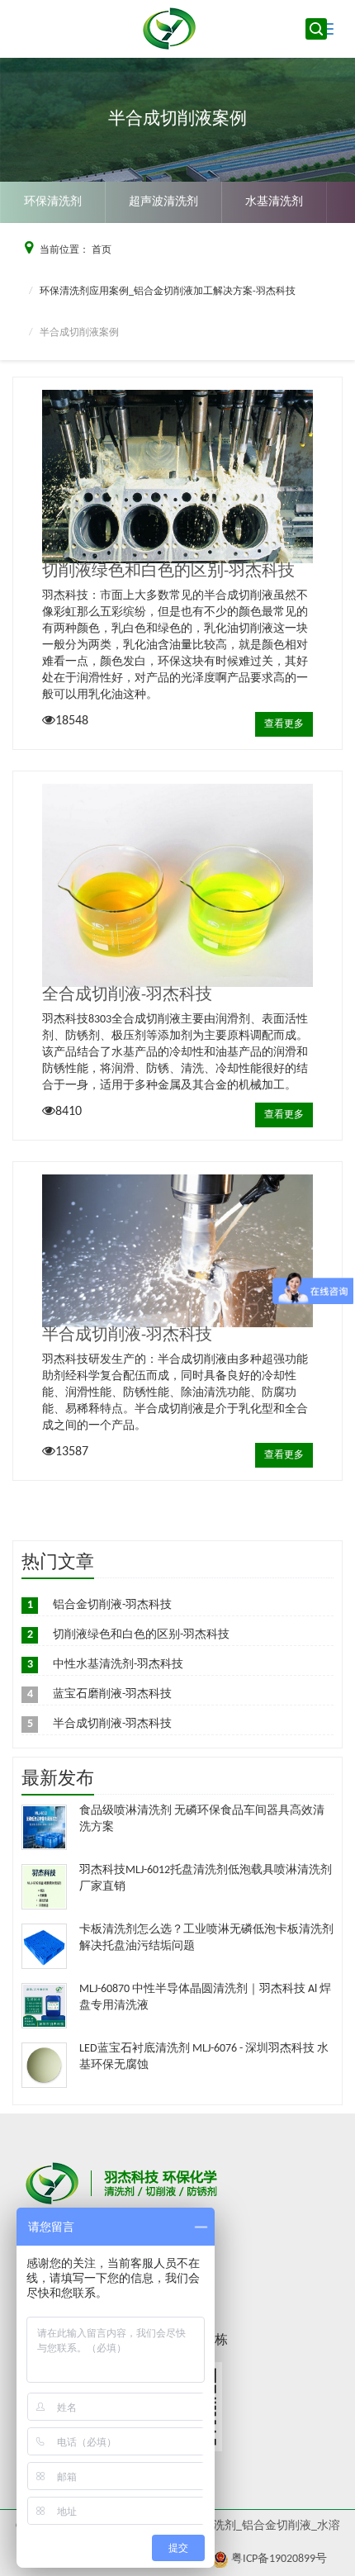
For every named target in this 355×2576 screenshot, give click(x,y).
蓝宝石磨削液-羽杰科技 (112, 1694)
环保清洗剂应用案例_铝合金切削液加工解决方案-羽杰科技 (168, 292)
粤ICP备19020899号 (279, 2559)
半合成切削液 (291, 243)
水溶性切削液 (175, 243)
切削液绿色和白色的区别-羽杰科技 (168, 572)
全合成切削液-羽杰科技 (127, 995)
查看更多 (284, 724)
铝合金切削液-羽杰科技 (112, 1605)
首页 (102, 250)
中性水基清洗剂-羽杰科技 (118, 1665)
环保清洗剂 (53, 202)
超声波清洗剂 (163, 202)
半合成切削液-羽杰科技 (127, 1335)
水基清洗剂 (274, 202)
